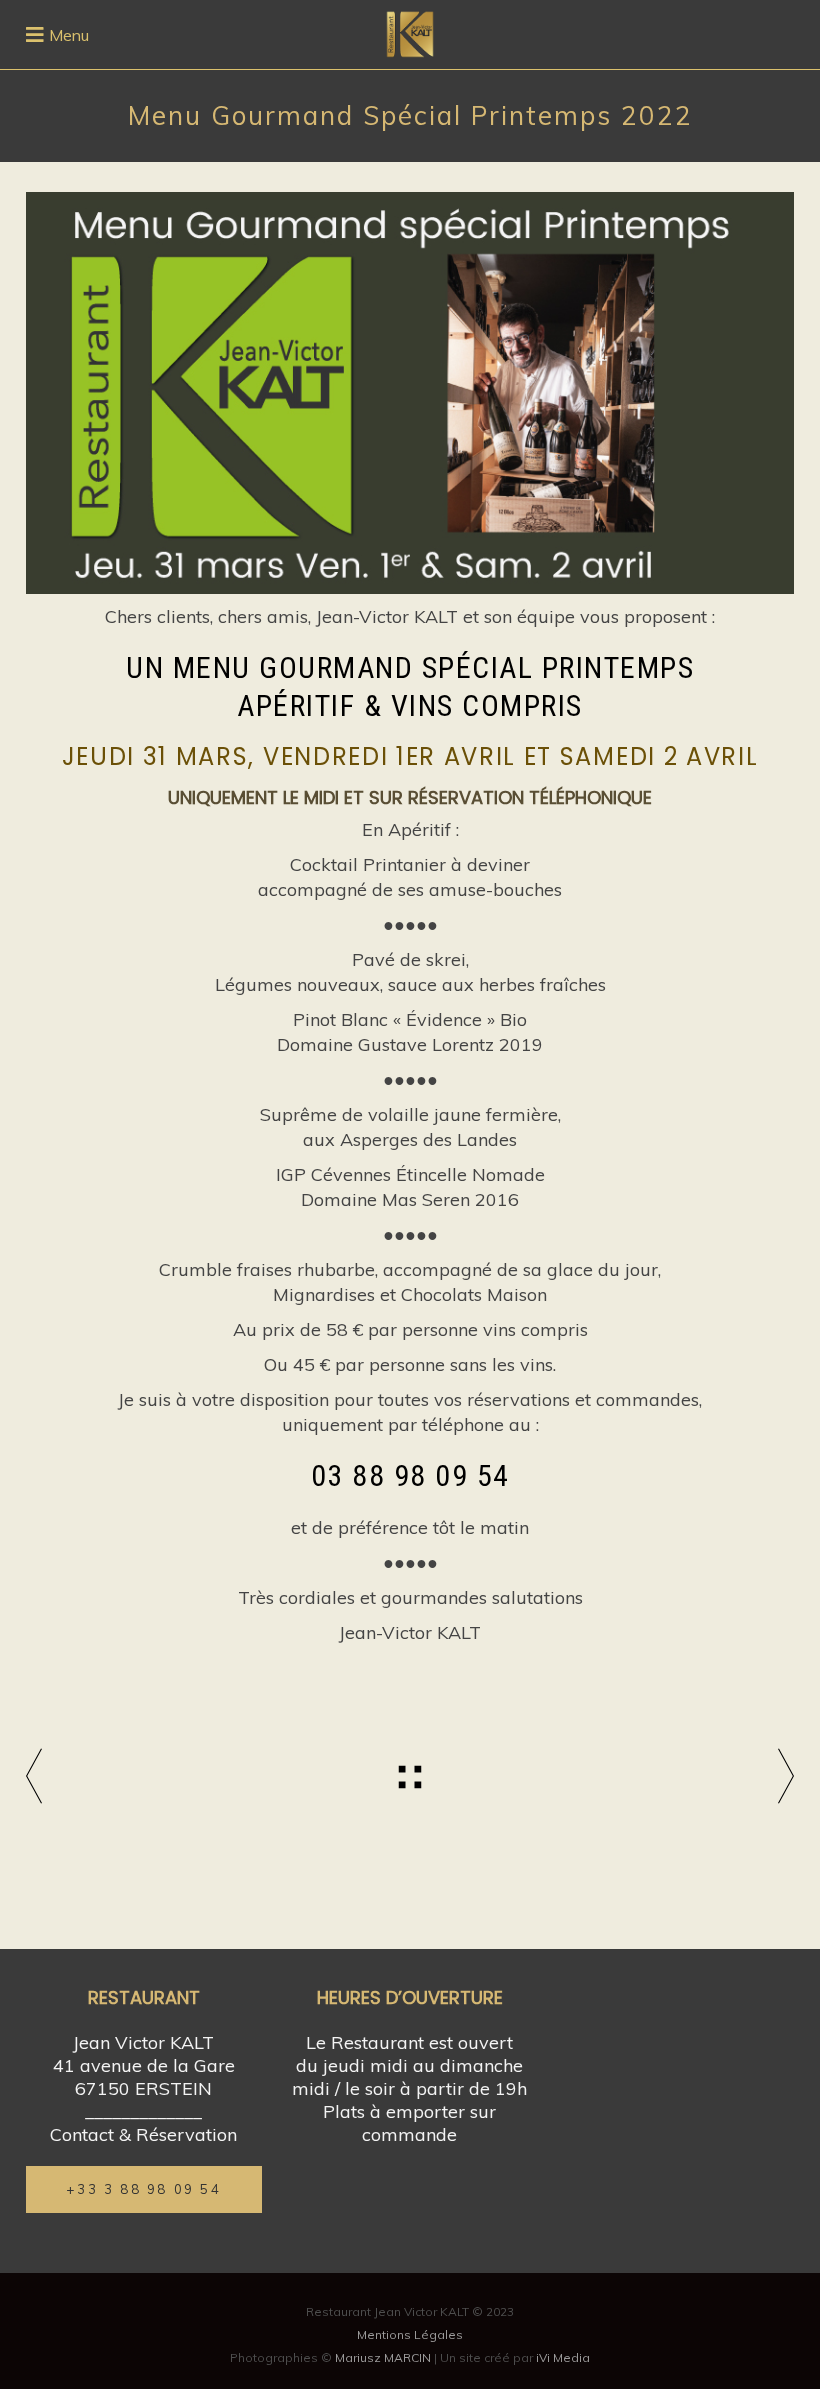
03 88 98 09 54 (410, 1475)
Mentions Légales (410, 2334)
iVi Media (563, 2357)
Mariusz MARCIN (383, 2357)
